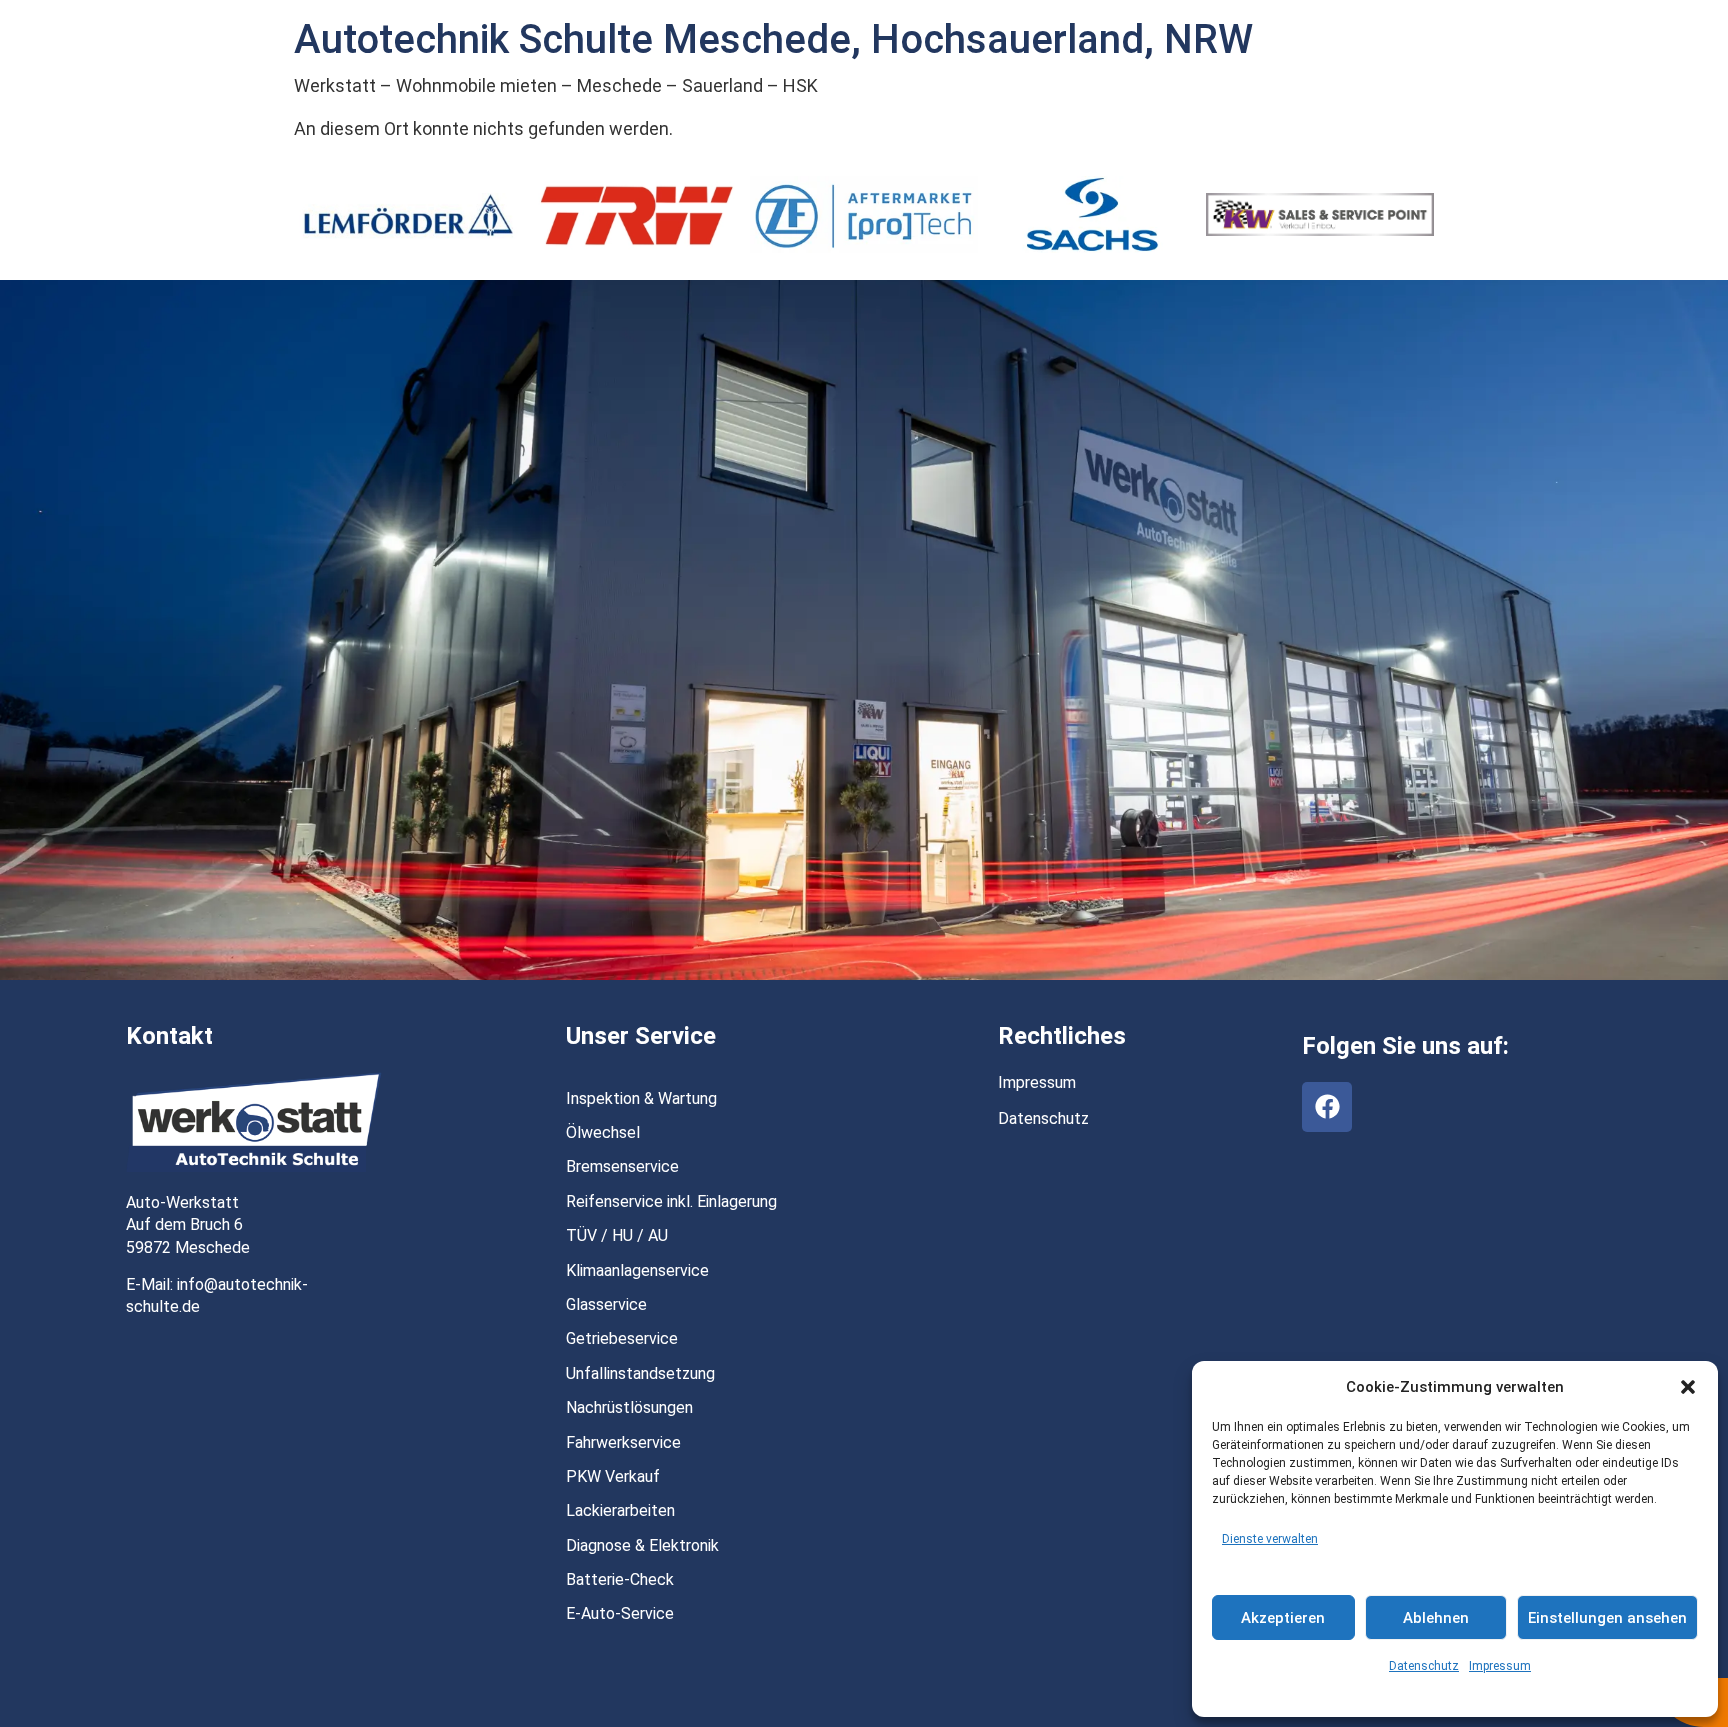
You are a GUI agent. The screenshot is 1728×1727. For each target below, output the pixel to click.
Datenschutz (1424, 1666)
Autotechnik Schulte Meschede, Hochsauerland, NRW (773, 39)
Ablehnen (1436, 1618)
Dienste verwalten (1270, 1539)
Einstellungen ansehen (1607, 1618)
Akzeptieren (1283, 1618)
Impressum (1500, 1666)
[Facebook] (1327, 1107)
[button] (1688, 1387)
